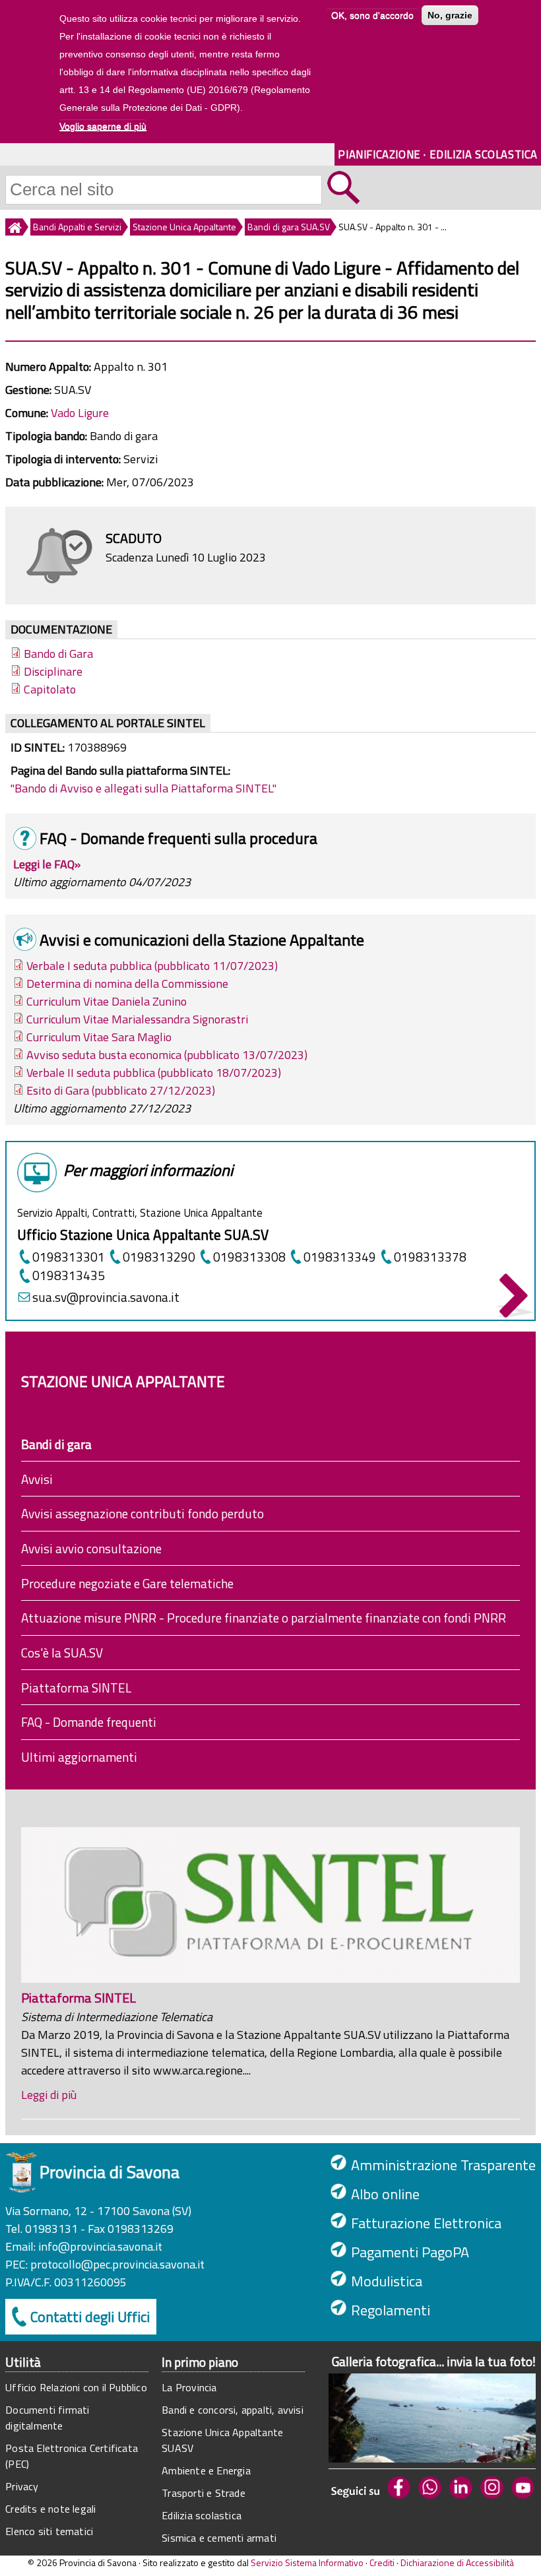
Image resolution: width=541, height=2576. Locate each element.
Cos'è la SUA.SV (62, 1653)
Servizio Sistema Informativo (307, 2562)
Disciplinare (53, 671)
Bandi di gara (56, 1444)
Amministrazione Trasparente (443, 2165)
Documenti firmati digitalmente (47, 2418)
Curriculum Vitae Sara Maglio (99, 1037)
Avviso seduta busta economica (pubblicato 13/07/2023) (167, 1055)
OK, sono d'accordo (372, 15)
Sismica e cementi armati (219, 2538)
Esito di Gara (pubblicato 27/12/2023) (121, 1090)
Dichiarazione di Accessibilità (457, 2562)
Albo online (385, 2194)
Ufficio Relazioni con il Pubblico (76, 2387)
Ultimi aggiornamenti (79, 1757)
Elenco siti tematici (49, 2531)
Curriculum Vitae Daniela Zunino (107, 1001)
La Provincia (189, 2387)
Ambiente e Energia (206, 2470)
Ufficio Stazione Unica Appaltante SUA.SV (143, 1235)
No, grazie (450, 15)
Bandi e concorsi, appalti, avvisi (233, 2410)
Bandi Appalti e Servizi (77, 227)
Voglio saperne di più (103, 126)
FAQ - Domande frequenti (89, 1722)
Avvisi (37, 1479)
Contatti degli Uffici (90, 2317)
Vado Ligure (80, 413)
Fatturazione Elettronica (426, 2223)
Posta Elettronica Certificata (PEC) (72, 2456)
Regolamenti (391, 2310)
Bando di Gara (58, 654)
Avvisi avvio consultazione (91, 1548)
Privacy (22, 2486)
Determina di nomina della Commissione (127, 983)
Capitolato (50, 689)
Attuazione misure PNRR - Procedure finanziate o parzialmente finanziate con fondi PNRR (264, 1618)
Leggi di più (49, 2095)
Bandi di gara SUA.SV (289, 227)
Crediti (382, 2562)
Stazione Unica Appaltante (184, 227)
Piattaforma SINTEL (76, 1688)
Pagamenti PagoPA (410, 2252)
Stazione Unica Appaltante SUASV (222, 2440)
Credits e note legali (50, 2509)
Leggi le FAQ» (47, 864)
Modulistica (387, 2281)
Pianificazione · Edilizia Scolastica (438, 154)
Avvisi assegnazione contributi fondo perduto (143, 1513)
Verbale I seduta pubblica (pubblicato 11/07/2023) (152, 966)
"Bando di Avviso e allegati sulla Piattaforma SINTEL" (143, 788)
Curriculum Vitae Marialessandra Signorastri (137, 1019)
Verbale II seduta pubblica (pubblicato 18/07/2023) (154, 1073)
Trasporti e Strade (204, 2493)
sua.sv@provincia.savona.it (106, 1297)
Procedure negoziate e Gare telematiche (127, 1583)
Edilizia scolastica (202, 2515)
